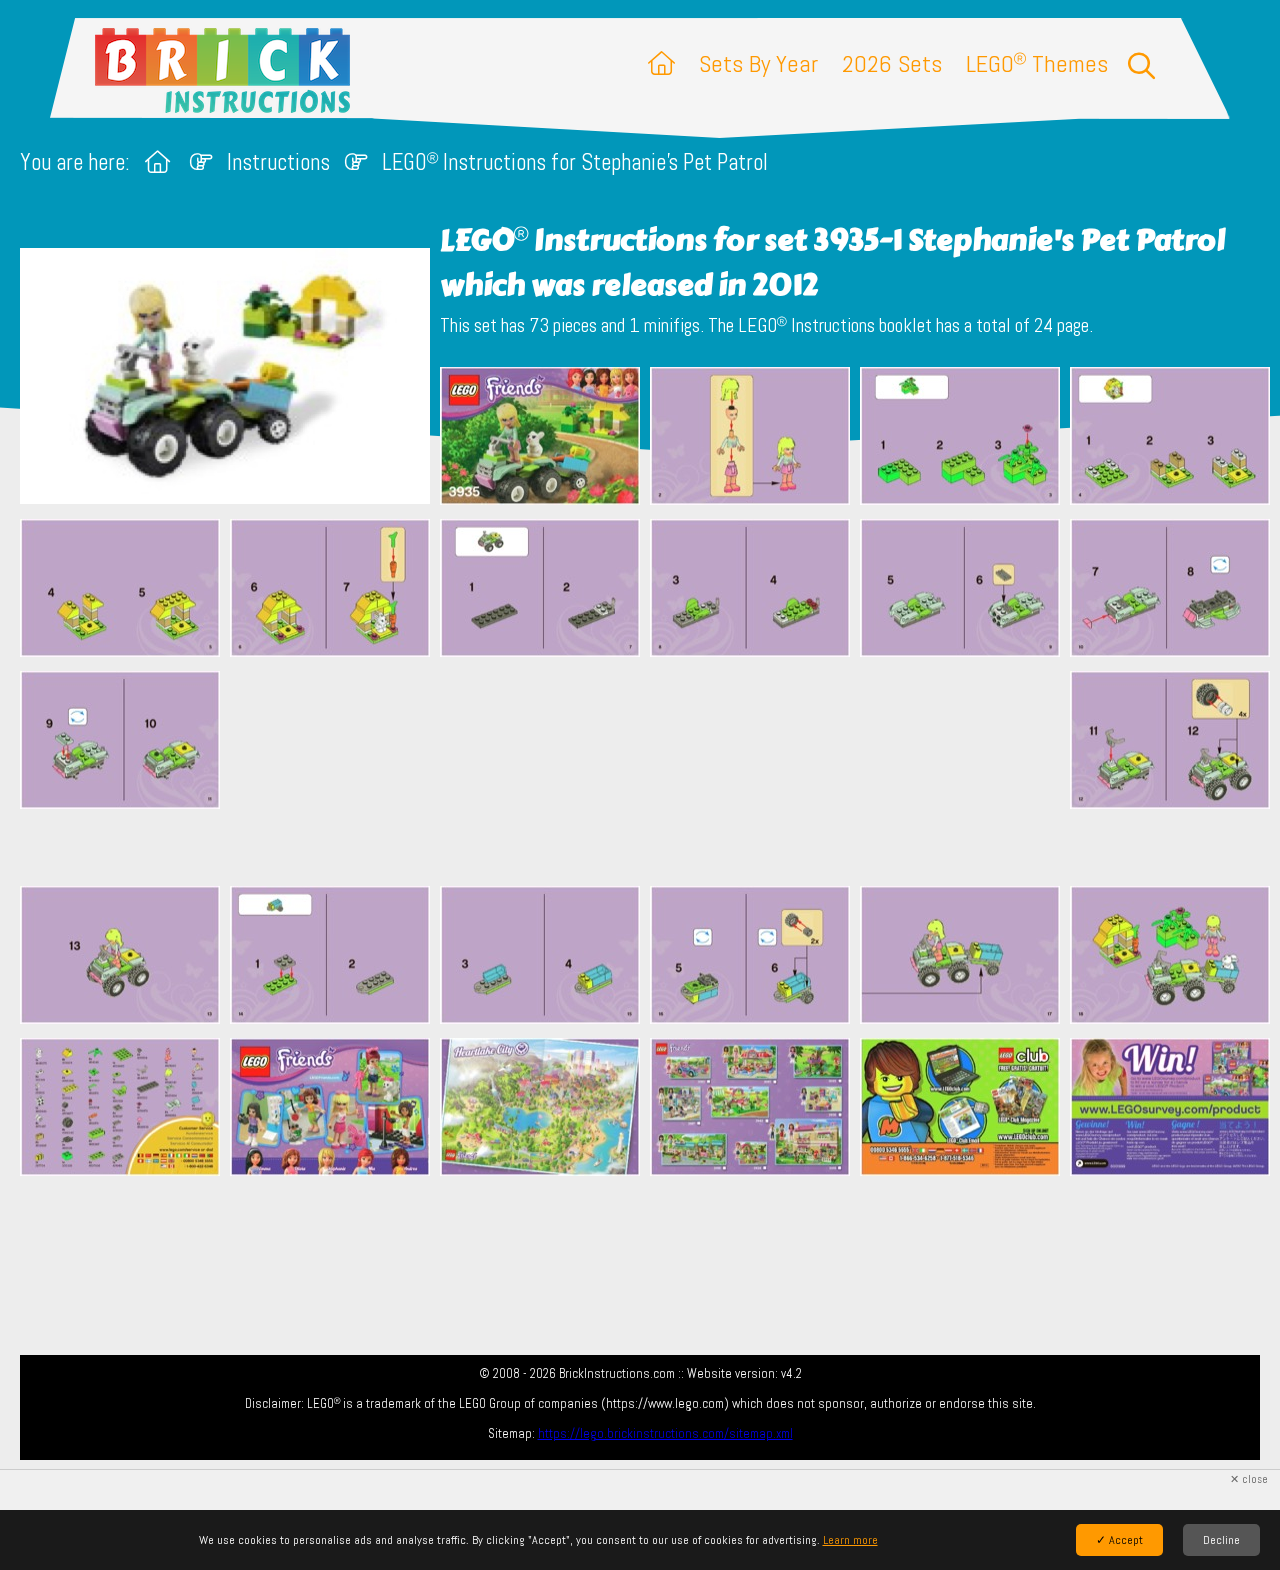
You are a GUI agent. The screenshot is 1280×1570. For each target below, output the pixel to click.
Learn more (850, 1540)
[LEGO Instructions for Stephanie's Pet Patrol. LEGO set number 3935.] (540, 438)
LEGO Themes (1037, 63)
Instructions (278, 162)
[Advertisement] (650, 771)
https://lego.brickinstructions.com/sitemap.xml (665, 1433)
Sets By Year (758, 63)
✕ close (1249, 1479)
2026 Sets (892, 63)
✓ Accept (1119, 1540)
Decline (1221, 1540)
